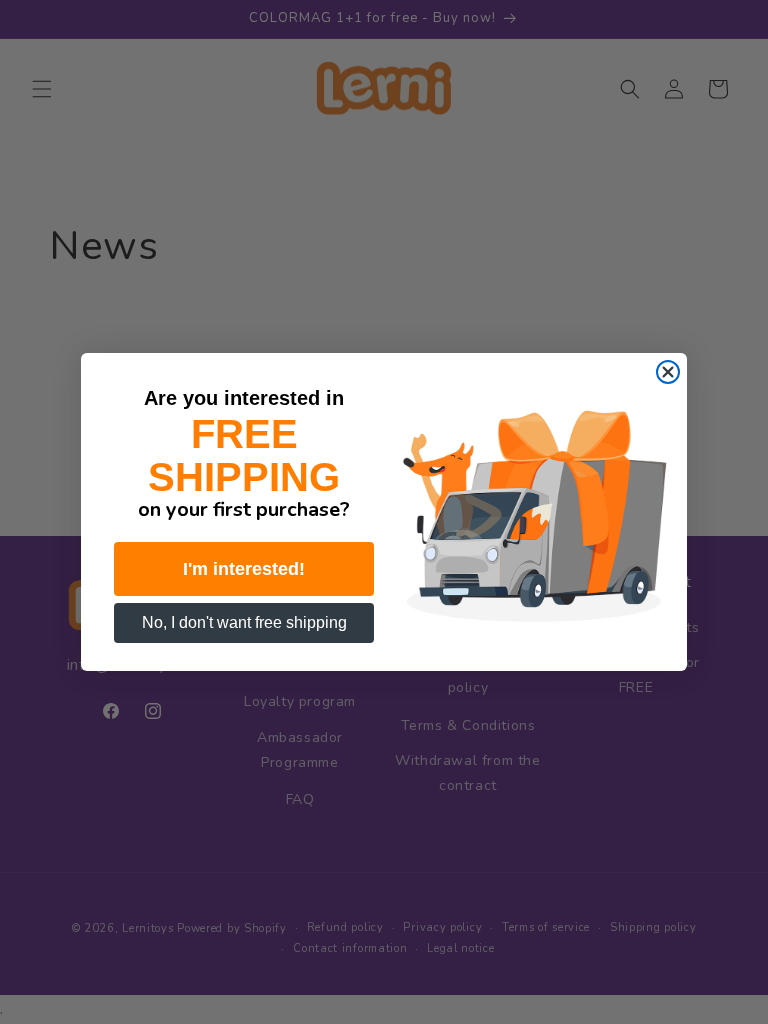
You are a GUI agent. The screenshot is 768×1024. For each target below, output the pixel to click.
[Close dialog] (668, 372)
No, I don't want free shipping (244, 622)
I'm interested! (244, 569)
